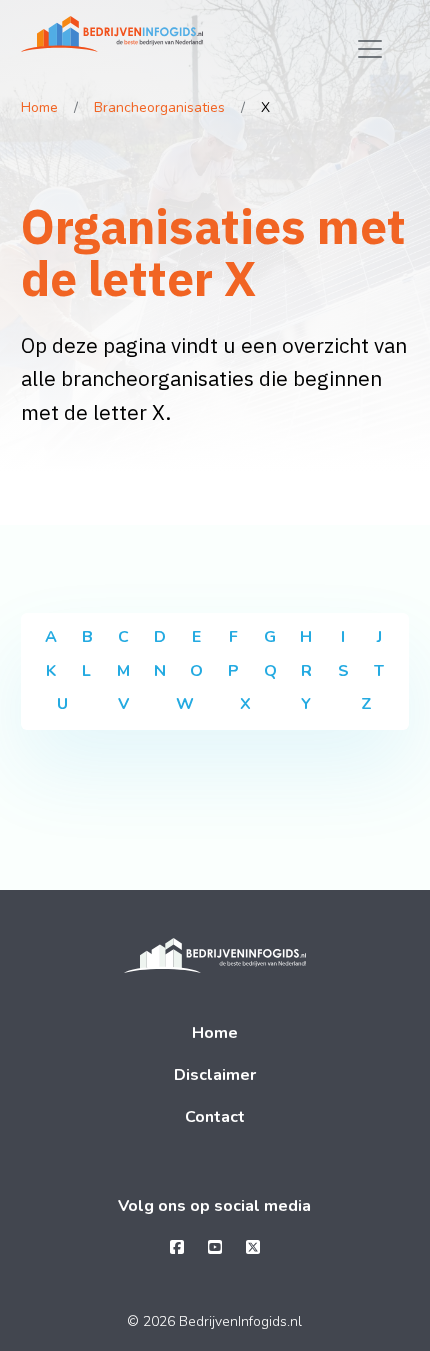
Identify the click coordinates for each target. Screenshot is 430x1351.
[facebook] (177, 1248)
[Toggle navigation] (370, 49)
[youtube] (215, 1248)
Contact (215, 1117)
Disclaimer (215, 1075)
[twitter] (253, 1248)
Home (39, 107)
